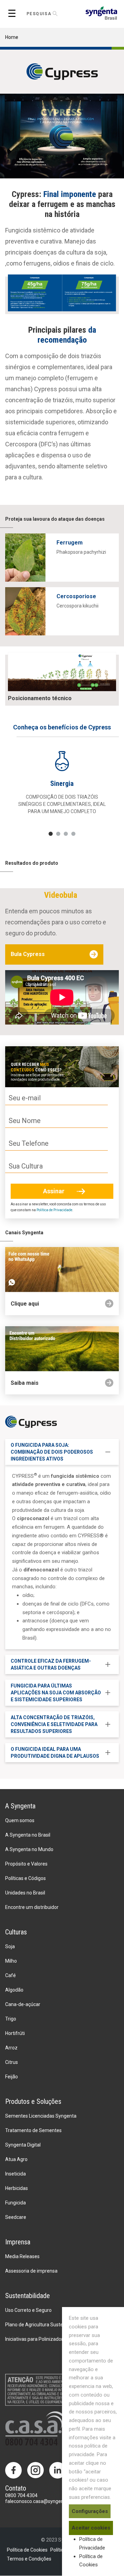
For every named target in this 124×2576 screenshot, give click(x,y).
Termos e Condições (29, 2559)
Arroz (11, 2048)
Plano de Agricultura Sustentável (41, 2325)
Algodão (14, 1990)
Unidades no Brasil (25, 1893)
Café (11, 1975)
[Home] (101, 13)
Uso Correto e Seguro (28, 2310)
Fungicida (15, 2203)
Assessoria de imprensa (31, 2271)
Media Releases (22, 2256)
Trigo (11, 2019)
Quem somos (20, 1820)
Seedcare (16, 2217)
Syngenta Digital (23, 2145)
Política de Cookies (27, 2550)
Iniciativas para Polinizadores (37, 2339)
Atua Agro (16, 2159)
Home (12, 37)
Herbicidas (17, 2188)
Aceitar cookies (91, 2528)
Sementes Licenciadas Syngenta (41, 2116)
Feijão (12, 2077)
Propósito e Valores (26, 1864)
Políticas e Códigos (25, 1878)
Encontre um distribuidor (32, 1907)
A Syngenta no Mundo (29, 1849)
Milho (11, 1961)
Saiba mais (25, 1383)
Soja (10, 1946)
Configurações (90, 2511)
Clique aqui (25, 1304)
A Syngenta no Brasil (28, 1835)
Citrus (12, 2062)
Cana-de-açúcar (23, 2004)
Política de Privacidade (54, 1210)
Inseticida (15, 2174)
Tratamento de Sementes (33, 2130)
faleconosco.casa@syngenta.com (42, 2501)
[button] (51, 834)
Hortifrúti (15, 2033)
